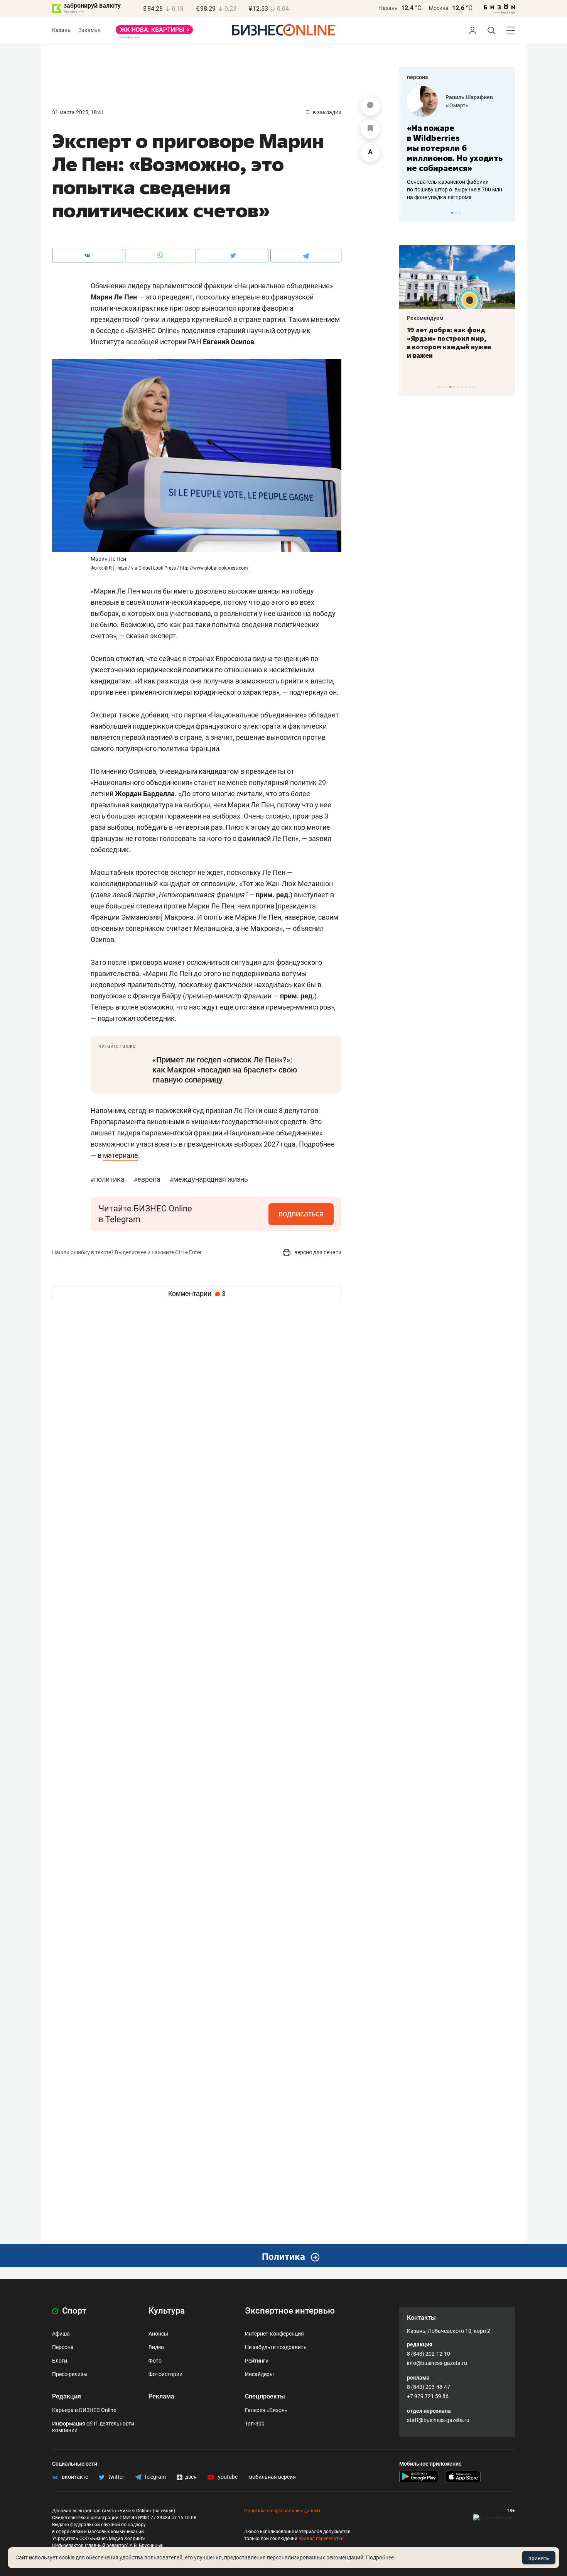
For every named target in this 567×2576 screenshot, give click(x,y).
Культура (167, 2311)
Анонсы (158, 2334)
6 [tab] (458, 387)
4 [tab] (450, 387)
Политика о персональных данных (282, 2511)
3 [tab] (460, 213)
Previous (410, 213)
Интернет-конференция (274, 2334)
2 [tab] (456, 213)
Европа (148, 1179)
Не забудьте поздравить (276, 2347)
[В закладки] (370, 129)
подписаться (301, 1214)
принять (539, 2558)
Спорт (73, 2311)
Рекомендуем (425, 318)
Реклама (161, 2396)
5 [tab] (454, 387)
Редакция (67, 2396)
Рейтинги (257, 2361)
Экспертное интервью (290, 2311)
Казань (388, 8)
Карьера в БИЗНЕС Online (84, 2410)
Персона (63, 2347)
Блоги (60, 2361)
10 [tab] (473, 387)
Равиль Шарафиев (469, 97)
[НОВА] (154, 32)
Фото (155, 2361)
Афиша (61, 2334)
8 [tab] (466, 387)
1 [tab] (452, 213)
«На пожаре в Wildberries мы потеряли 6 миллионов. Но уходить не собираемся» (455, 148)
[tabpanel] (457, 144)
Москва (439, 8)
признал (219, 1110)
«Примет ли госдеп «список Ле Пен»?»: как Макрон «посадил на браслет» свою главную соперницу (225, 1070)
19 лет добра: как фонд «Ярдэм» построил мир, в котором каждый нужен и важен (449, 343)
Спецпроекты (265, 2396)
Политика (108, 1179)
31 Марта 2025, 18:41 (78, 112)
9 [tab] (470, 387)
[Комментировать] (370, 106)
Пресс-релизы (70, 2374)
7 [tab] (462, 387)
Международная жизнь (209, 1179)
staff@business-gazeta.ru (438, 2420)
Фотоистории (165, 2374)
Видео (156, 2347)
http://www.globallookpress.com (214, 568)
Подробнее (380, 2557)
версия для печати (317, 1252)
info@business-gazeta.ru (437, 2363)
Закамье (89, 30)
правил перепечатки (321, 2539)
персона (418, 77)
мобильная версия (272, 2477)
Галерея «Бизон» (266, 2410)
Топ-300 (255, 2424)
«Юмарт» (457, 105)
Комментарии (197, 1294)
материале (121, 1155)
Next (506, 213)
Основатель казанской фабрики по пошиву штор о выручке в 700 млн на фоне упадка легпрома (455, 189)
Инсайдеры (259, 2374)
